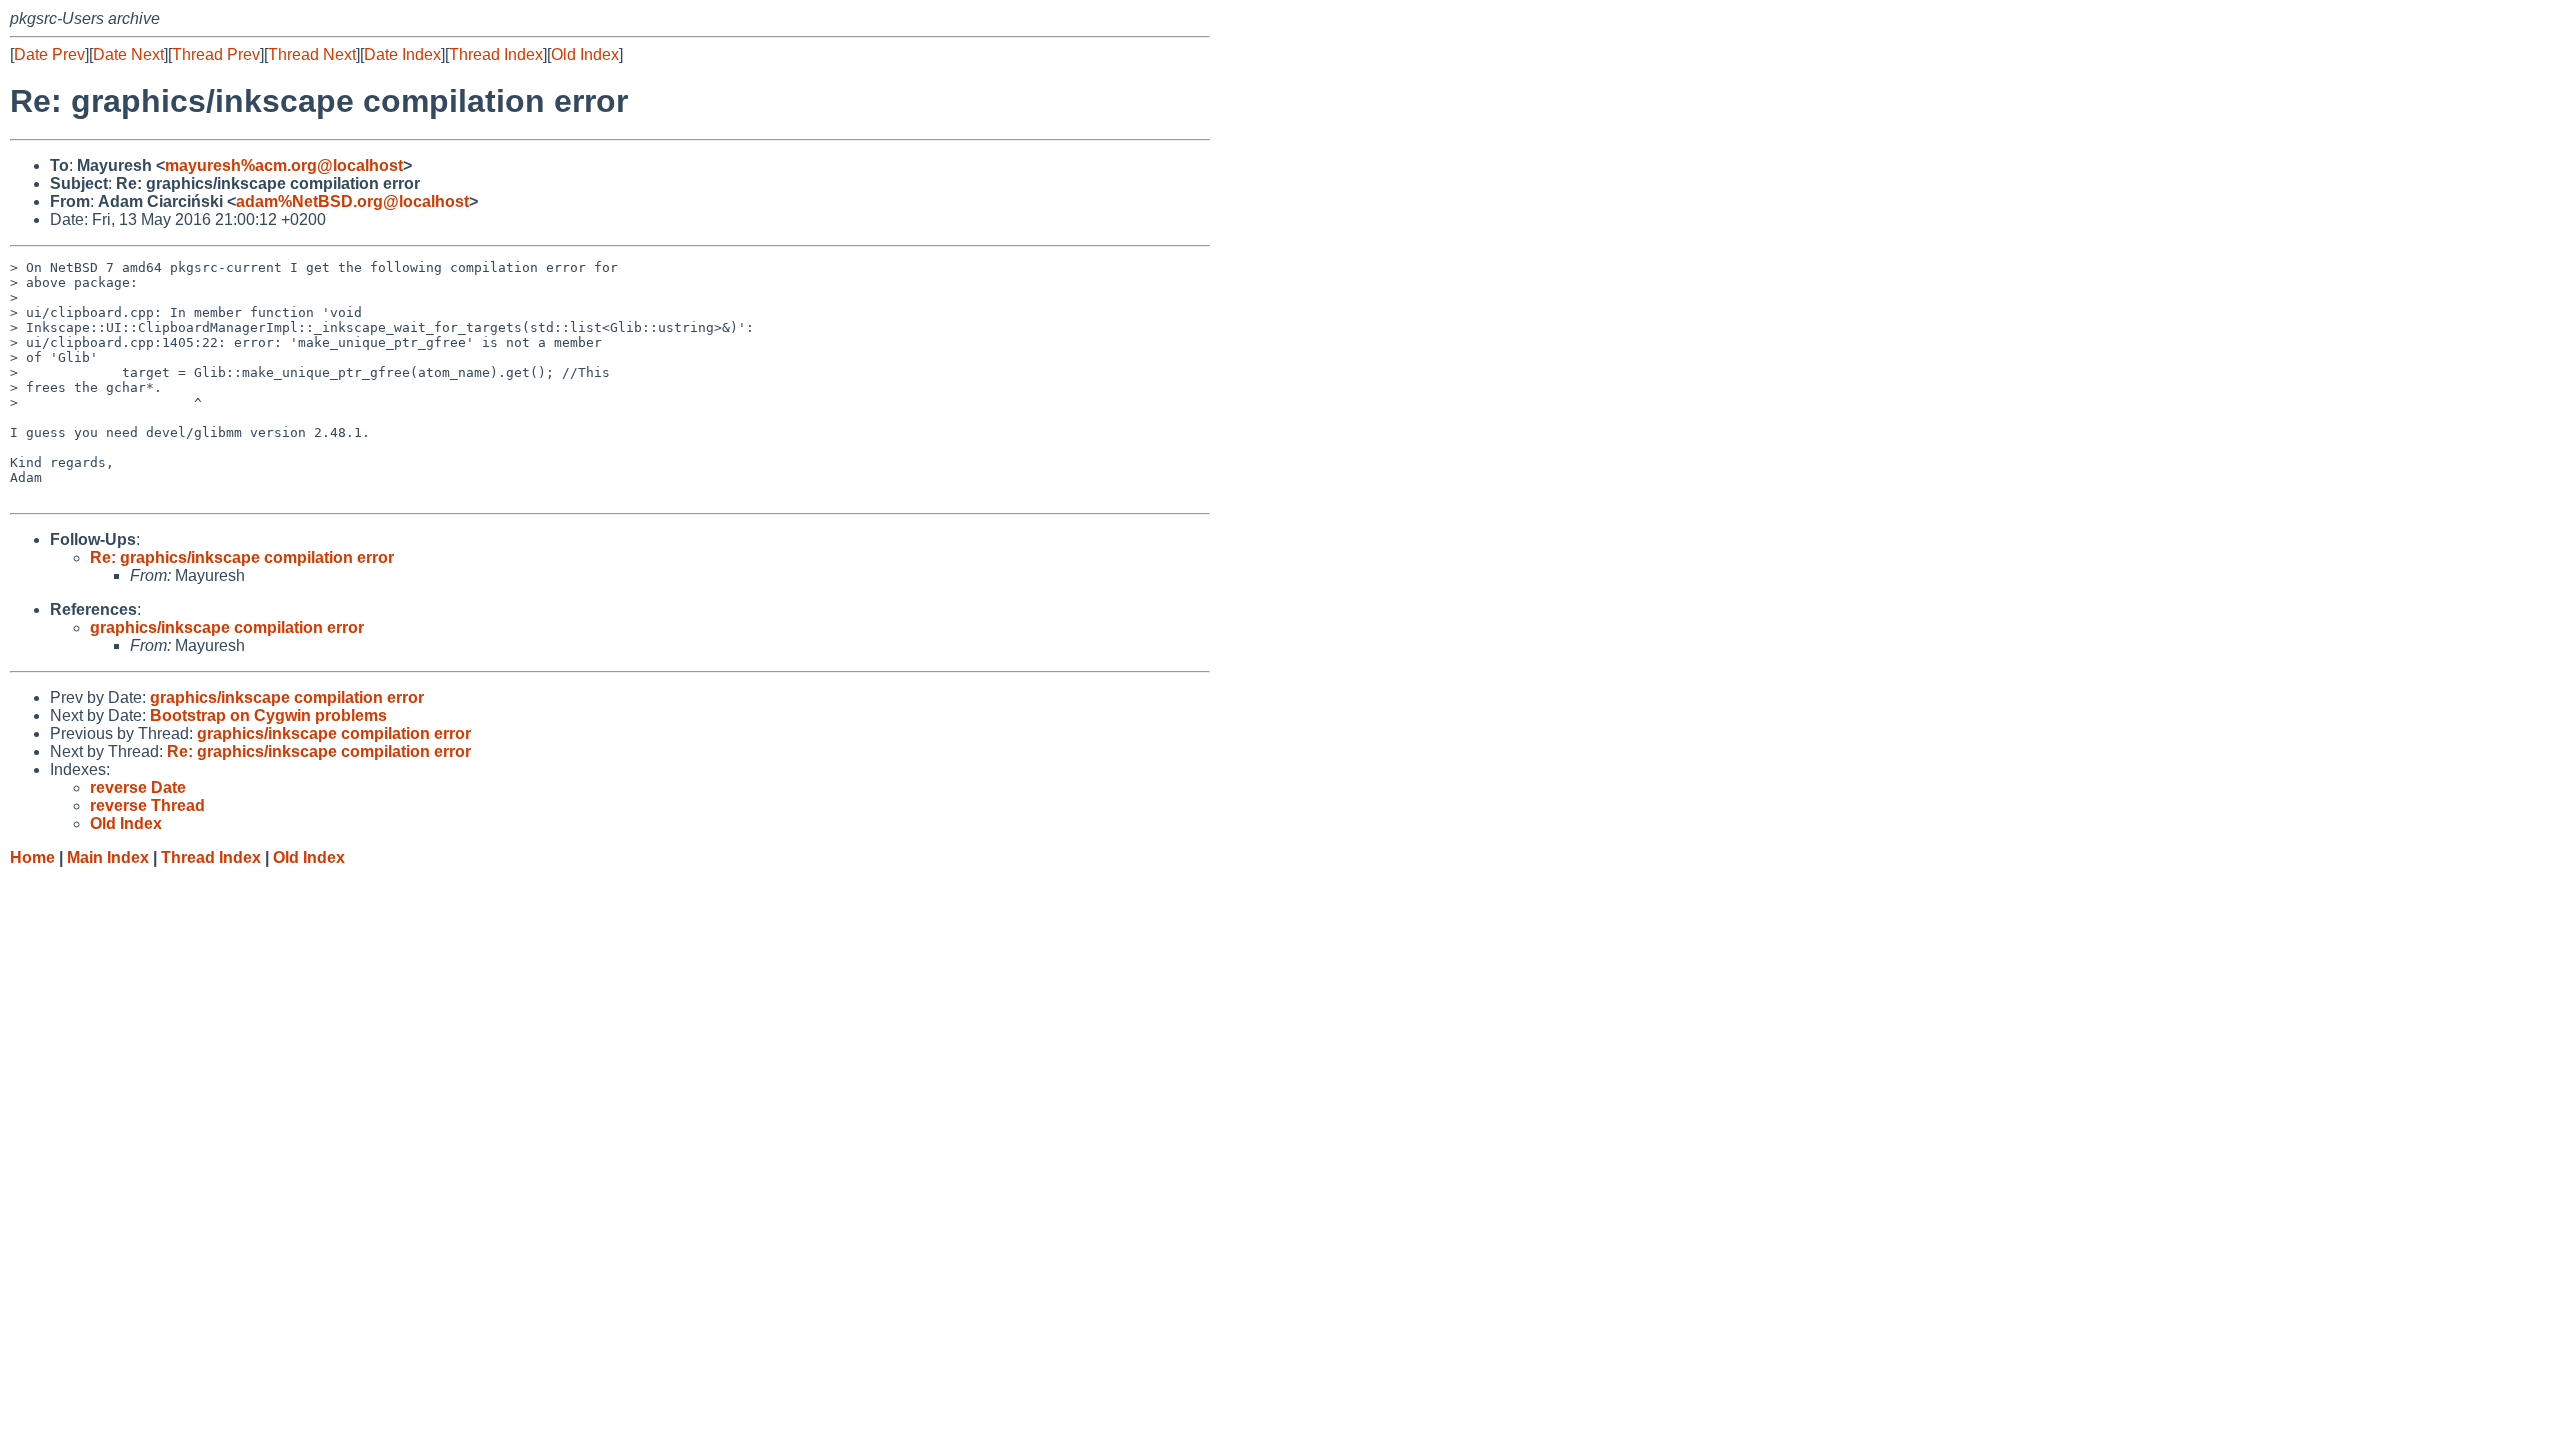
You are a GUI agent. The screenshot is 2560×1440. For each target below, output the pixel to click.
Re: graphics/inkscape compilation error (242, 557)
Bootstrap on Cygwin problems (268, 715)
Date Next (128, 54)
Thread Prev (216, 54)
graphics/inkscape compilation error (227, 627)
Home (32, 857)
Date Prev (49, 54)
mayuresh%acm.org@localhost (284, 165)
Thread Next (312, 54)
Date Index (402, 54)
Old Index (585, 54)
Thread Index (496, 54)
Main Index (108, 857)
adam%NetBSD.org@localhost (352, 201)
